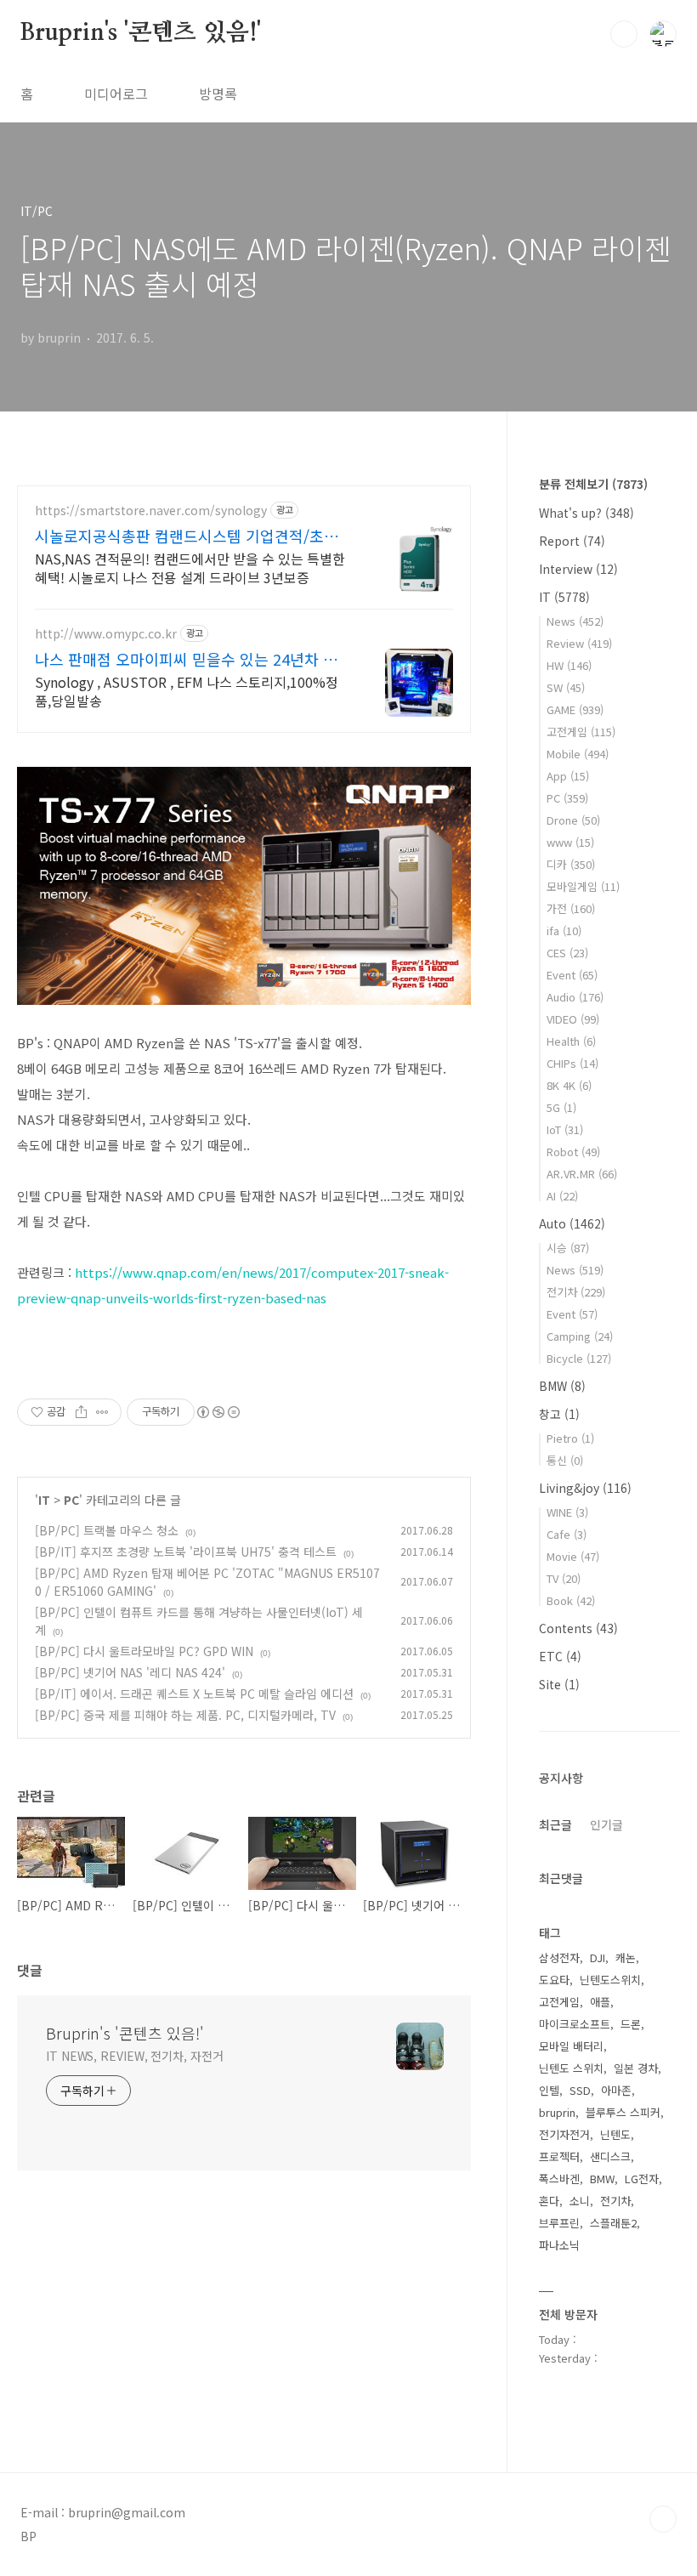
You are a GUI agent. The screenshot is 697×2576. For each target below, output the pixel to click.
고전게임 (581, 732)
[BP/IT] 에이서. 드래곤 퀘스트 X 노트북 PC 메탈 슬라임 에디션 (194, 1694)
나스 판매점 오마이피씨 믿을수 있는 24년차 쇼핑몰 (186, 659)
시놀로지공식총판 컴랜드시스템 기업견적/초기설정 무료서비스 (187, 536)
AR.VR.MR (582, 1174)
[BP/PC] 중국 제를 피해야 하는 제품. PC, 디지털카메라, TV (185, 1715)
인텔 (549, 2090)
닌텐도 (615, 2134)
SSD (580, 2090)
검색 (624, 34)
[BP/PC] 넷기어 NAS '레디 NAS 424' (130, 1672)
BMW (562, 1386)
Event (572, 975)
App (568, 776)
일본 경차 (636, 2068)
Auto (572, 1223)
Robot (573, 1152)
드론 (631, 2024)
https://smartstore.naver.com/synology (151, 511)
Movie (573, 1556)
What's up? (586, 513)
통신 (565, 1460)
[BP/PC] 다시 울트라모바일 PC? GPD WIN (144, 1651)
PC (71, 1500)
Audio (575, 997)
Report (572, 541)
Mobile (578, 754)
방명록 (218, 94)
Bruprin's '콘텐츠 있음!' (141, 33)
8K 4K (569, 1085)
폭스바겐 (559, 2179)
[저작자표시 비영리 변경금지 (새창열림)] (218, 1412)
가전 (571, 908)
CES (567, 953)
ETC (560, 1656)
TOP (663, 2519)
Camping (580, 1336)
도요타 (554, 1980)
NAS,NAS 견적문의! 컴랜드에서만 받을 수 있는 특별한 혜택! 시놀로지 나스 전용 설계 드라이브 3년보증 (190, 567)
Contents (578, 1628)
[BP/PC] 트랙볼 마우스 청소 (107, 1530)
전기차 (576, 1292)
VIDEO (573, 1019)
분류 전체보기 (593, 484)
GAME (575, 709)
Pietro (570, 1438)
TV (564, 1578)
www (570, 842)
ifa (564, 931)
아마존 (616, 2090)
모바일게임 (583, 886)
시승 (568, 1248)
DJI (598, 1958)
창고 (559, 1414)
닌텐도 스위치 (571, 2068)
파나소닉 (559, 2245)
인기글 (606, 1824)
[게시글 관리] (102, 1412)
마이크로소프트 (575, 2024)
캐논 (626, 1958)
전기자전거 (564, 2134)
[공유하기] (81, 1412)
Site (559, 1684)
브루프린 (559, 2223)
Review (579, 643)
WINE (567, 1512)
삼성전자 (559, 1958)
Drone (573, 820)
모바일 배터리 (571, 2046)
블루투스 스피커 (623, 2112)
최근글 (555, 1824)
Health (571, 1041)
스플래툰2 (613, 2223)
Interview (578, 569)
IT (44, 1500)
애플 (600, 2002)
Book (571, 1600)
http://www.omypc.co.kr (106, 634)
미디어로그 (116, 94)
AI (562, 1196)
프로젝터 (559, 2156)
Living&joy (585, 1488)
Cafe (567, 1534)
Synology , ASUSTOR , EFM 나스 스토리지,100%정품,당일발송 (187, 691)
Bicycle (579, 1358)
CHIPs (572, 1063)
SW (566, 687)
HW (569, 665)
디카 (571, 864)
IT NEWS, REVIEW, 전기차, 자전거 (135, 2056)
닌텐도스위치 (610, 1980)
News (575, 621)
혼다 (549, 2201)
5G (561, 1107)
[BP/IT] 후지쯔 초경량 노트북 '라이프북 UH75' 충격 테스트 (186, 1552)
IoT (565, 1129)
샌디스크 (610, 2156)
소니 (580, 2201)
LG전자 (642, 2179)
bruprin (557, 2112)
